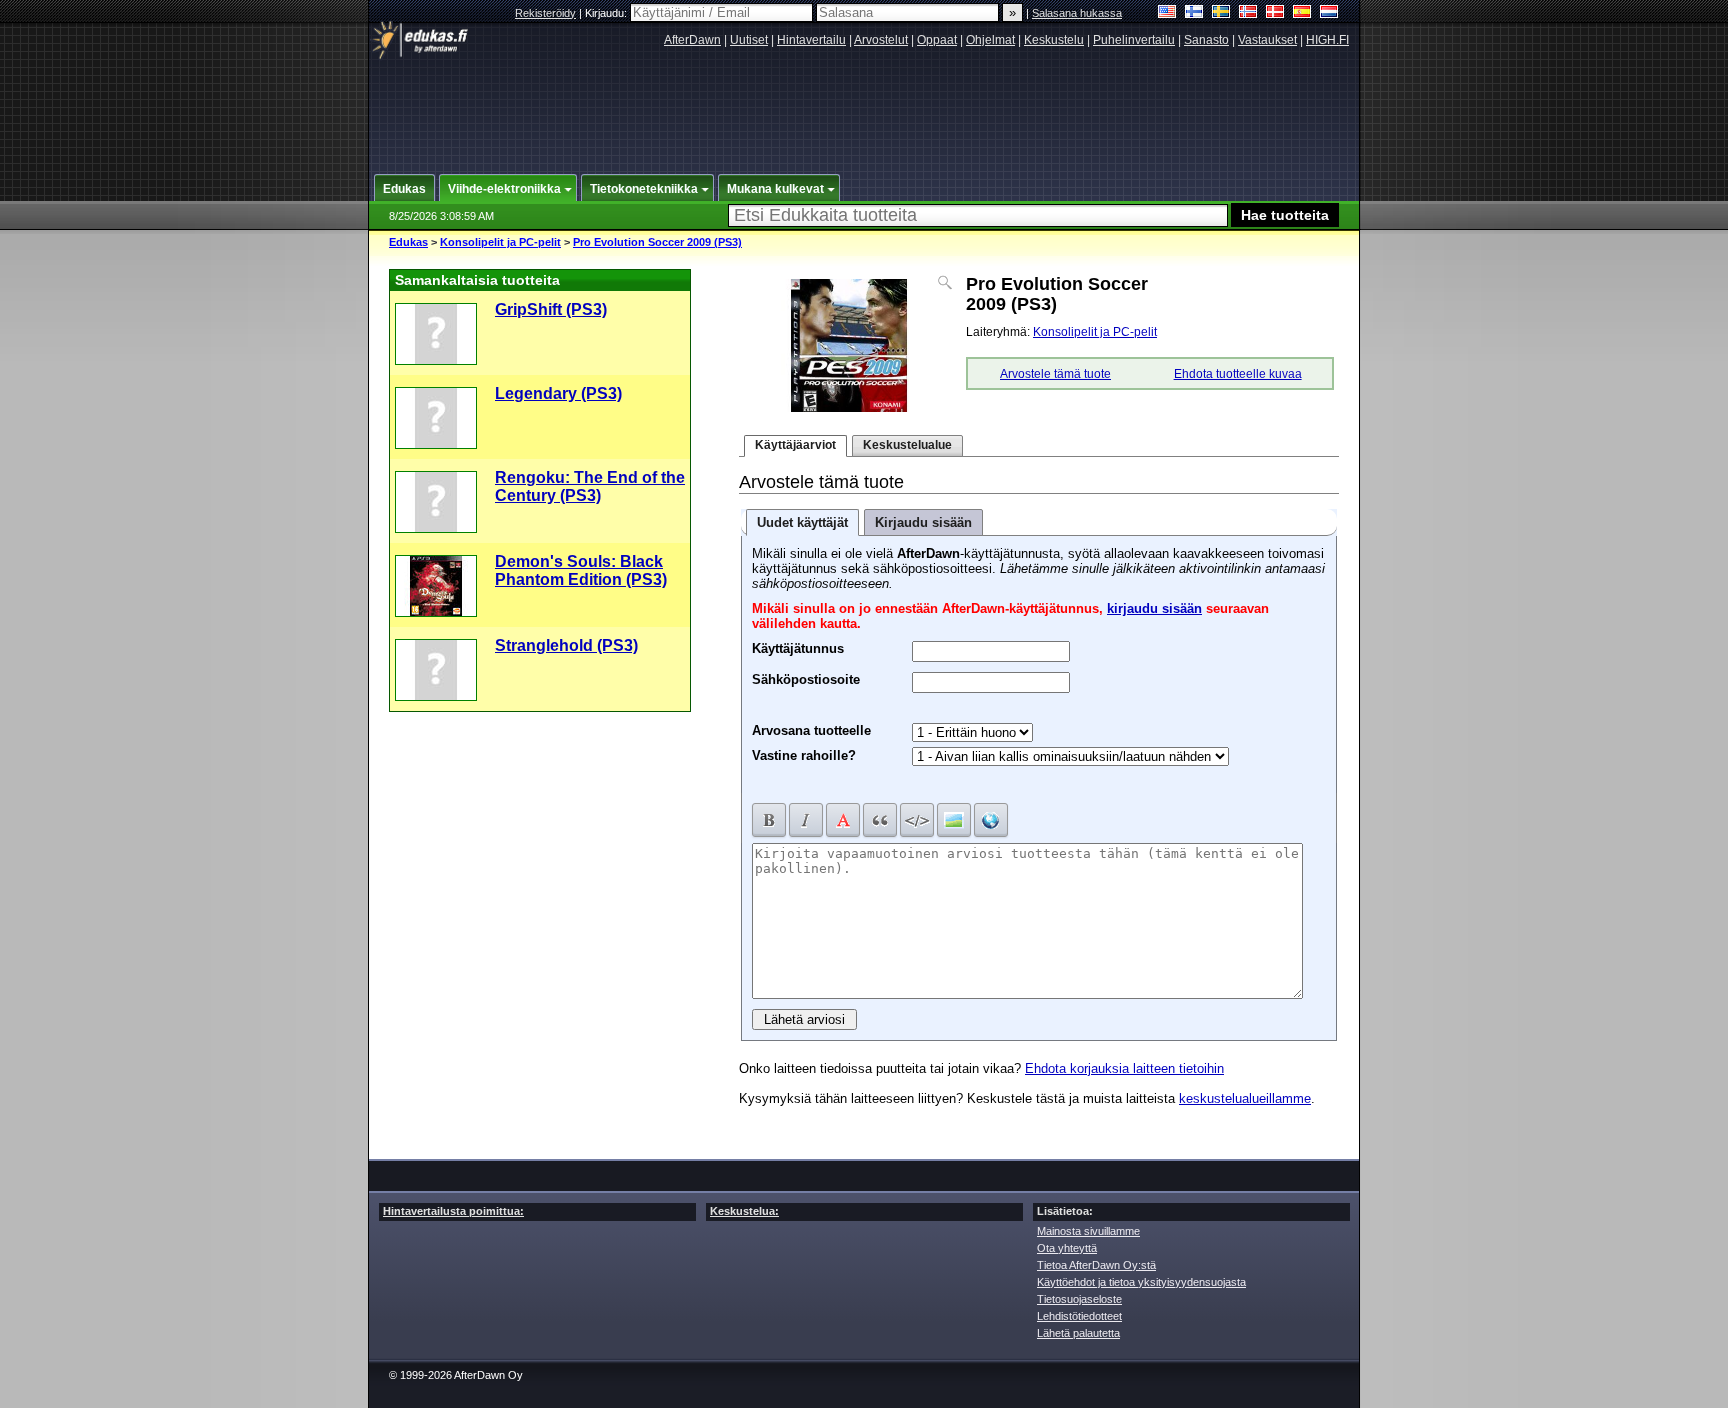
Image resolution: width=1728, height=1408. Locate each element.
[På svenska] (1221, 13)
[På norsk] (1248, 13)
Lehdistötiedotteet (1079, 1316)
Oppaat (937, 40)
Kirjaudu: (607, 13)
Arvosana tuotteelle (811, 730)
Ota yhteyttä (1067, 1248)
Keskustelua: (744, 1211)
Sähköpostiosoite (806, 677)
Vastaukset (1267, 40)
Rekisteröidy (545, 13)
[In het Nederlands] (1329, 13)
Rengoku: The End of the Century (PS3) (590, 486)
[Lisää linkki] (991, 820)
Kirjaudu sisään (923, 522)
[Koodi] (917, 820)
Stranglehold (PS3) (566, 645)
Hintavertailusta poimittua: (453, 1211)
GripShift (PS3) (551, 309)
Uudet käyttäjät (802, 522)
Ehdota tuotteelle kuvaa (1238, 374)
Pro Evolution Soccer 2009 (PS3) (657, 242)
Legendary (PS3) (558, 393)
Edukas (408, 242)
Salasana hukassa (1077, 13)
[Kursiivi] (806, 820)
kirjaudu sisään (1154, 608)
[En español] (1302, 13)
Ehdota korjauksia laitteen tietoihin (1124, 1068)
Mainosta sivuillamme (1088, 1231)
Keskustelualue (907, 445)
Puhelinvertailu (1134, 40)
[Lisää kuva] (954, 820)
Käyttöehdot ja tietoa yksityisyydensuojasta (1141, 1282)
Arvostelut (881, 40)
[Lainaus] (880, 820)
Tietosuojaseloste (1079, 1299)
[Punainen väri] (843, 820)
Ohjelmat (990, 40)
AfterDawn (692, 40)
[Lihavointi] (769, 820)
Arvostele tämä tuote (1055, 374)
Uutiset (749, 40)
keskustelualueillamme (1245, 1098)
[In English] (1167, 13)
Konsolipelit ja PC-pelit (500, 242)
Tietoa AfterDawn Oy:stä (1096, 1265)
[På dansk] (1275, 13)
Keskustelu (1054, 40)
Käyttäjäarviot (795, 445)
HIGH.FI (1327, 40)
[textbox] (978, 215)
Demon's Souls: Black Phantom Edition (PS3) (581, 570)
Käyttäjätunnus (798, 646)
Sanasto (1206, 40)
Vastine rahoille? (804, 755)
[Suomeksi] (1194, 13)
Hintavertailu (811, 40)
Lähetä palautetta (1078, 1333)
